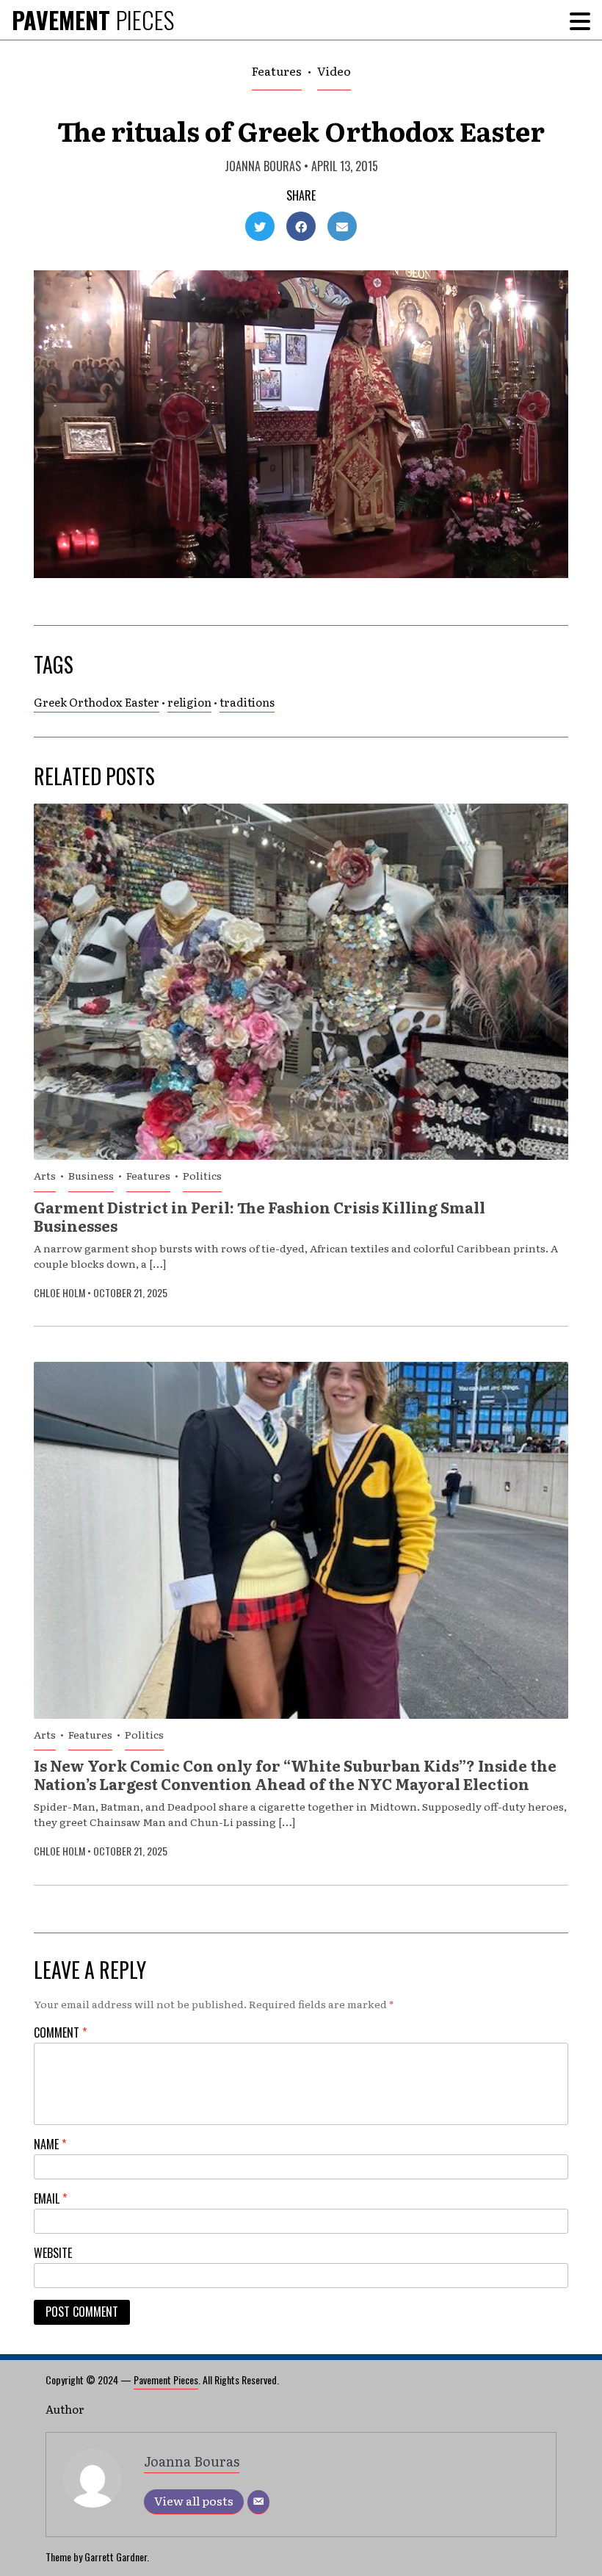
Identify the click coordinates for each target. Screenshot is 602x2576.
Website (53, 2253)
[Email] (258, 2502)
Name (50, 2144)
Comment (60, 2032)
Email (50, 2198)
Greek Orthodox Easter (97, 702)
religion (189, 702)
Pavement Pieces (166, 2380)
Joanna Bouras (263, 166)
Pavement (93, 19)
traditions (247, 702)
